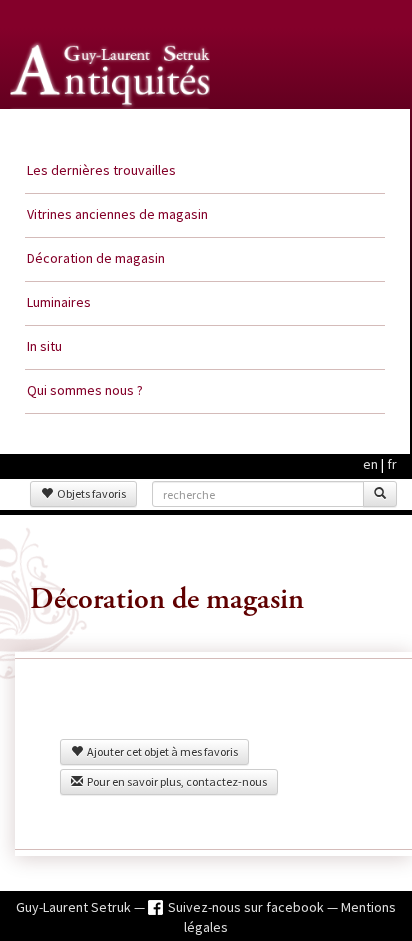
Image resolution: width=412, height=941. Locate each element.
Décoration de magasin (96, 258)
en (370, 464)
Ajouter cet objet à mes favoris (160, 751)
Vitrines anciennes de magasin (117, 214)
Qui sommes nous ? (85, 390)
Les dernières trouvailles (101, 170)
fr (392, 464)
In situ (44, 346)
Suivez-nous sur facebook (247, 907)
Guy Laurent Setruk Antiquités (112, 129)
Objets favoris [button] (89, 493)
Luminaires (59, 302)
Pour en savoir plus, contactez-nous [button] (175, 781)
